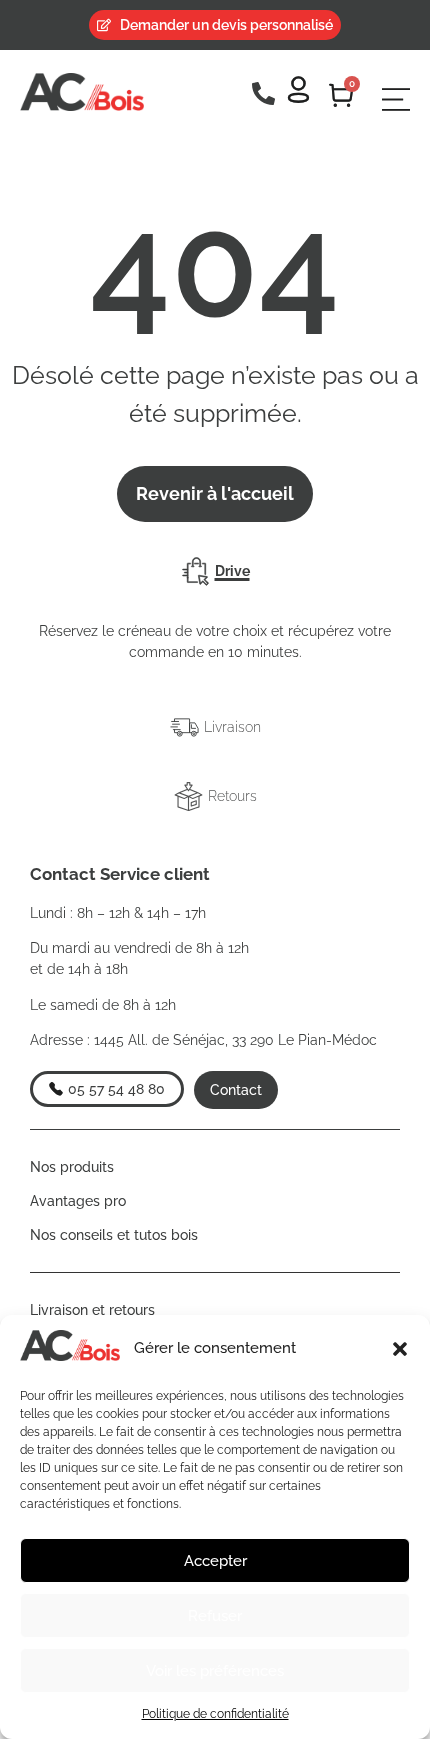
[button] (400, 1349)
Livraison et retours (92, 1310)
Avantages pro (78, 1201)
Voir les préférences (215, 1671)
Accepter (215, 1561)
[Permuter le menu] (396, 99)
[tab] (215, 571)
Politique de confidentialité (215, 1714)
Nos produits (72, 1167)
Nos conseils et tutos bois (114, 1235)
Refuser (215, 1616)
